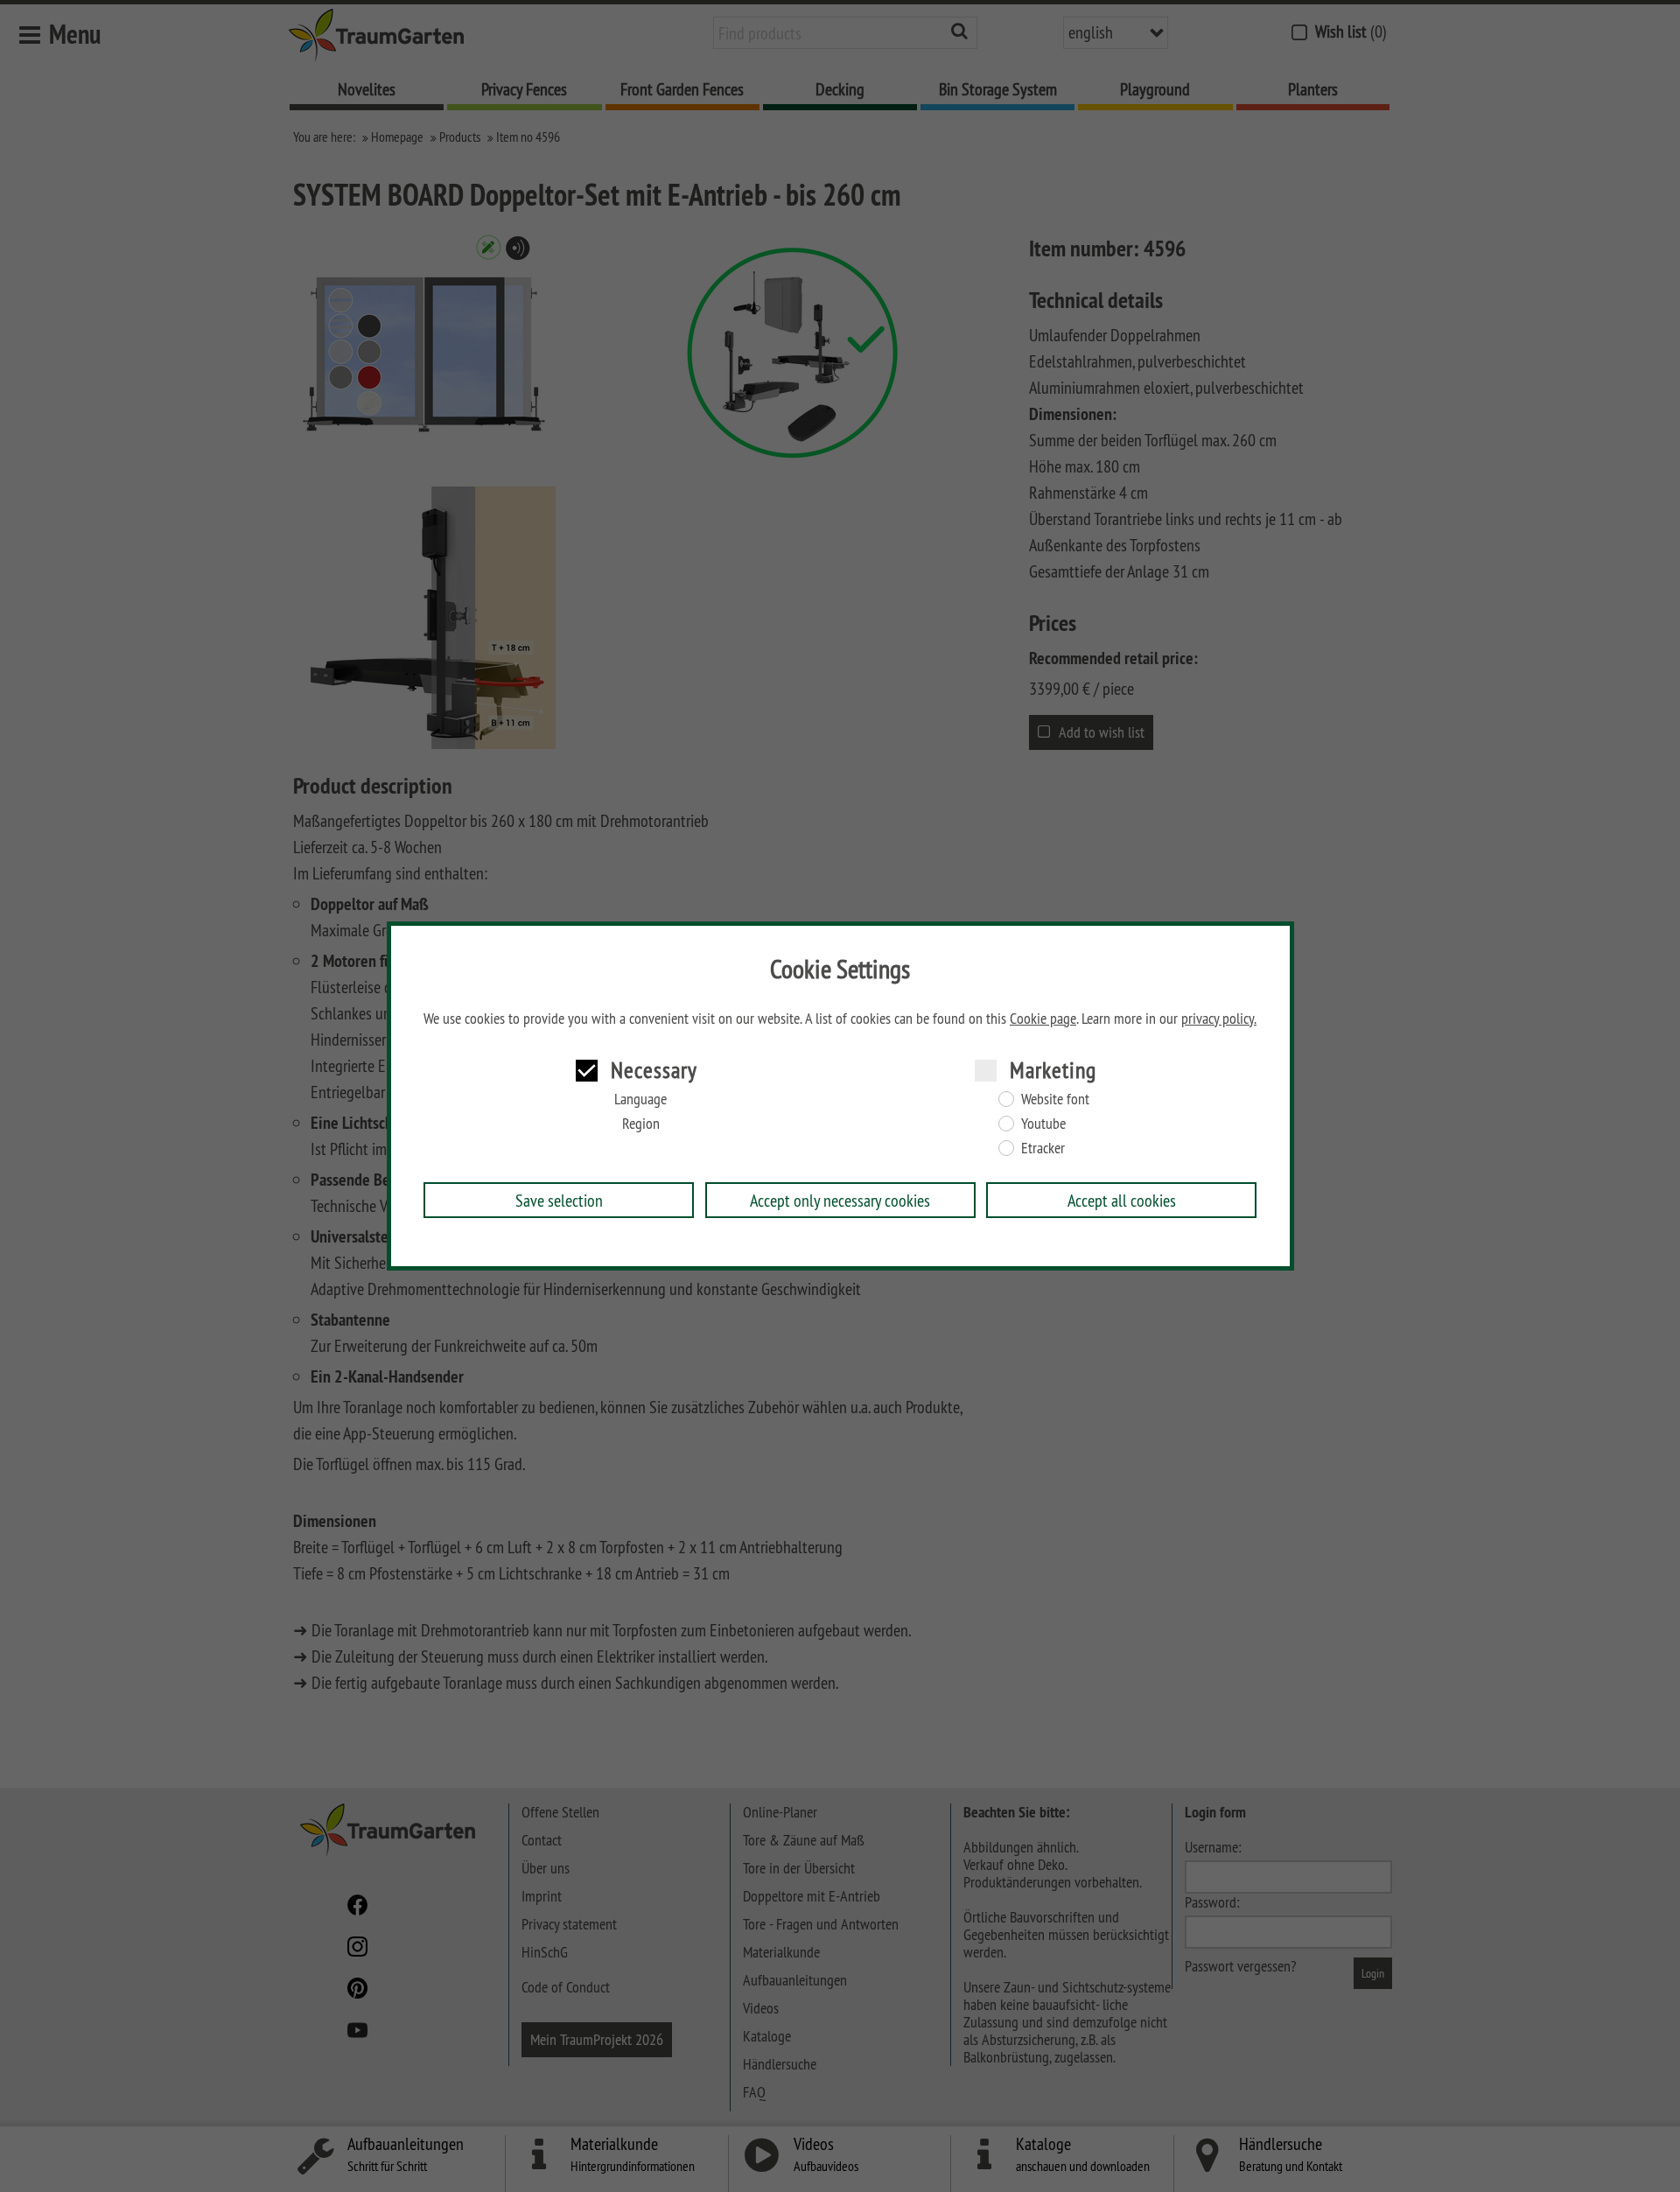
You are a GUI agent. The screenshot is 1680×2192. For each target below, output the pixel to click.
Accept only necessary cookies (840, 1200)
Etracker (1043, 1148)
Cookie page (1043, 1019)
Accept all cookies (1122, 1200)
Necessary (654, 1070)
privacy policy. (1219, 1019)
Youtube (1043, 1124)
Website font (1055, 1099)
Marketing (1053, 1070)
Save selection (559, 1200)
